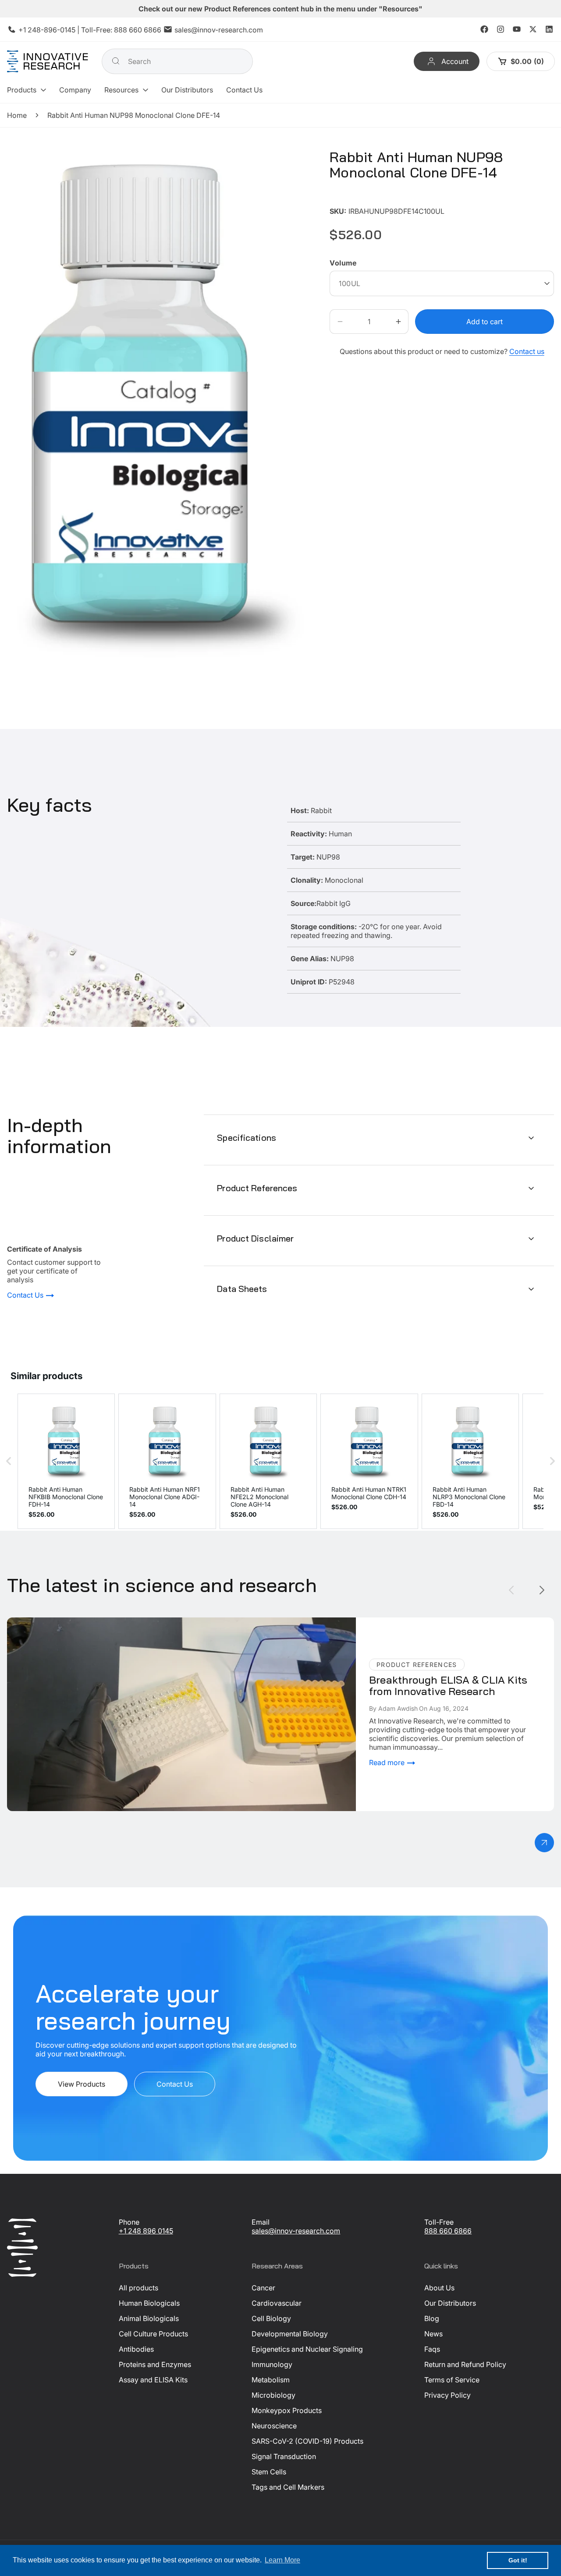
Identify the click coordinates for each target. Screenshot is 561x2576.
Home (17, 115)
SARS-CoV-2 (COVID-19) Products (307, 2441)
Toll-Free (439, 2222)
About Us (439, 2288)
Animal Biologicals (149, 2318)
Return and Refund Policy (465, 2364)
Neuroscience (274, 2426)
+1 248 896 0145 (146, 2231)
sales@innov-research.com (219, 30)
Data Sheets (242, 1289)
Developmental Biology (290, 2334)
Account (455, 61)
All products (138, 2288)
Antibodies (136, 2349)
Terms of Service (452, 2380)
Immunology (272, 2364)
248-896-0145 (51, 30)
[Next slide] (542, 1590)
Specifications (247, 1138)
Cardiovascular (277, 2303)
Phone (129, 2222)
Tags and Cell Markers (288, 2487)
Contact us (527, 351)
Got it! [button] (518, 2560)
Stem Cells (269, 2472)
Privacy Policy (447, 2395)
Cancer (263, 2288)
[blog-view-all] (544, 1843)
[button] (27, 90)
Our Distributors (450, 2303)
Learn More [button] (282, 2560)
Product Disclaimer (255, 1238)
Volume (343, 263)
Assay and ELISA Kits (153, 2380)
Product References (257, 1188)
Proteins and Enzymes (155, 2364)
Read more (388, 1762)
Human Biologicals (149, 2303)
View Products (82, 2084)
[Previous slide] (511, 1590)
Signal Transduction (284, 2456)
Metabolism (271, 2380)
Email (261, 2222)
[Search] (116, 61)
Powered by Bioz (351, 198)
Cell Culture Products (153, 2334)
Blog (432, 2318)
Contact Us (26, 1295)
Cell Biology (271, 2318)
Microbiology (273, 2395)
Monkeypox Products (287, 2410)
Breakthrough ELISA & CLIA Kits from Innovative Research (101, 1622)
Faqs (432, 2349)
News (433, 2334)
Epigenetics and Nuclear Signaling (307, 2349)
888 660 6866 (138, 30)
